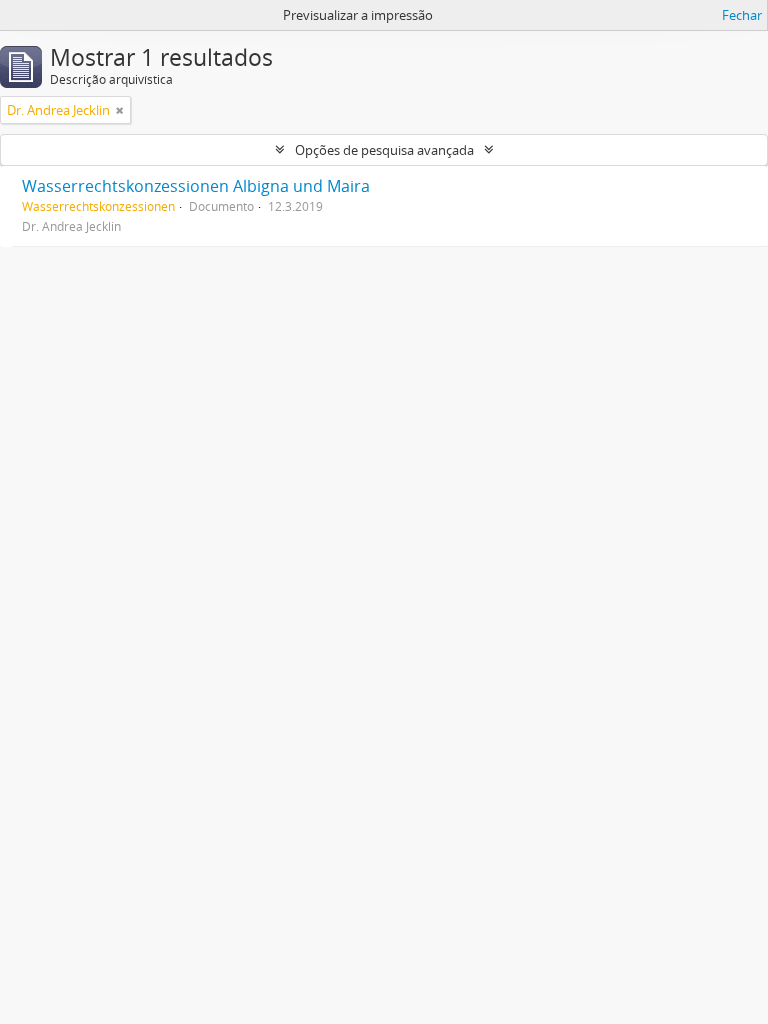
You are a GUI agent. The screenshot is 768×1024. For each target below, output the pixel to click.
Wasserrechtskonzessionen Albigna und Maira (196, 186)
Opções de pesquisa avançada (384, 150)
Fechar (742, 15)
